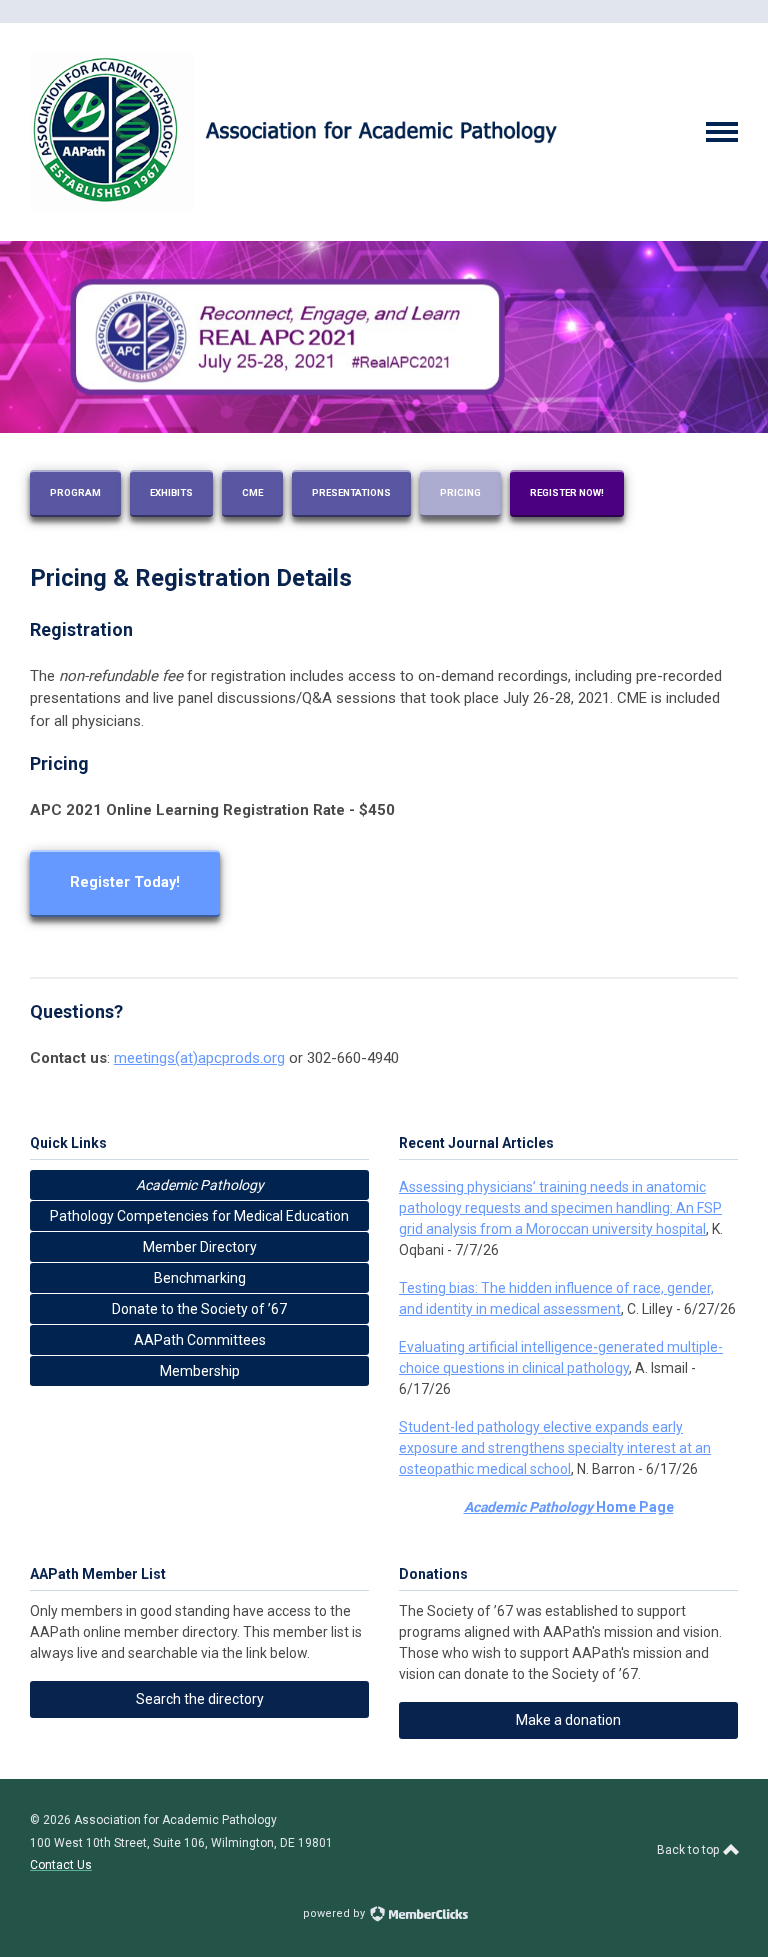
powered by (335, 1913)
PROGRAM (75, 492)
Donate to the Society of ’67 (199, 1309)
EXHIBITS (171, 492)
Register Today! (125, 882)
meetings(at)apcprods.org (199, 1058)
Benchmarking (200, 1278)
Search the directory (200, 1699)
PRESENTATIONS (351, 492)
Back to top (689, 1850)
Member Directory (200, 1247)
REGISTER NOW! (567, 492)
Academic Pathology (200, 1185)
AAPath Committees (200, 1340)
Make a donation (568, 1720)
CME (252, 492)
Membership (200, 1371)
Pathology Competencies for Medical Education (199, 1216)
